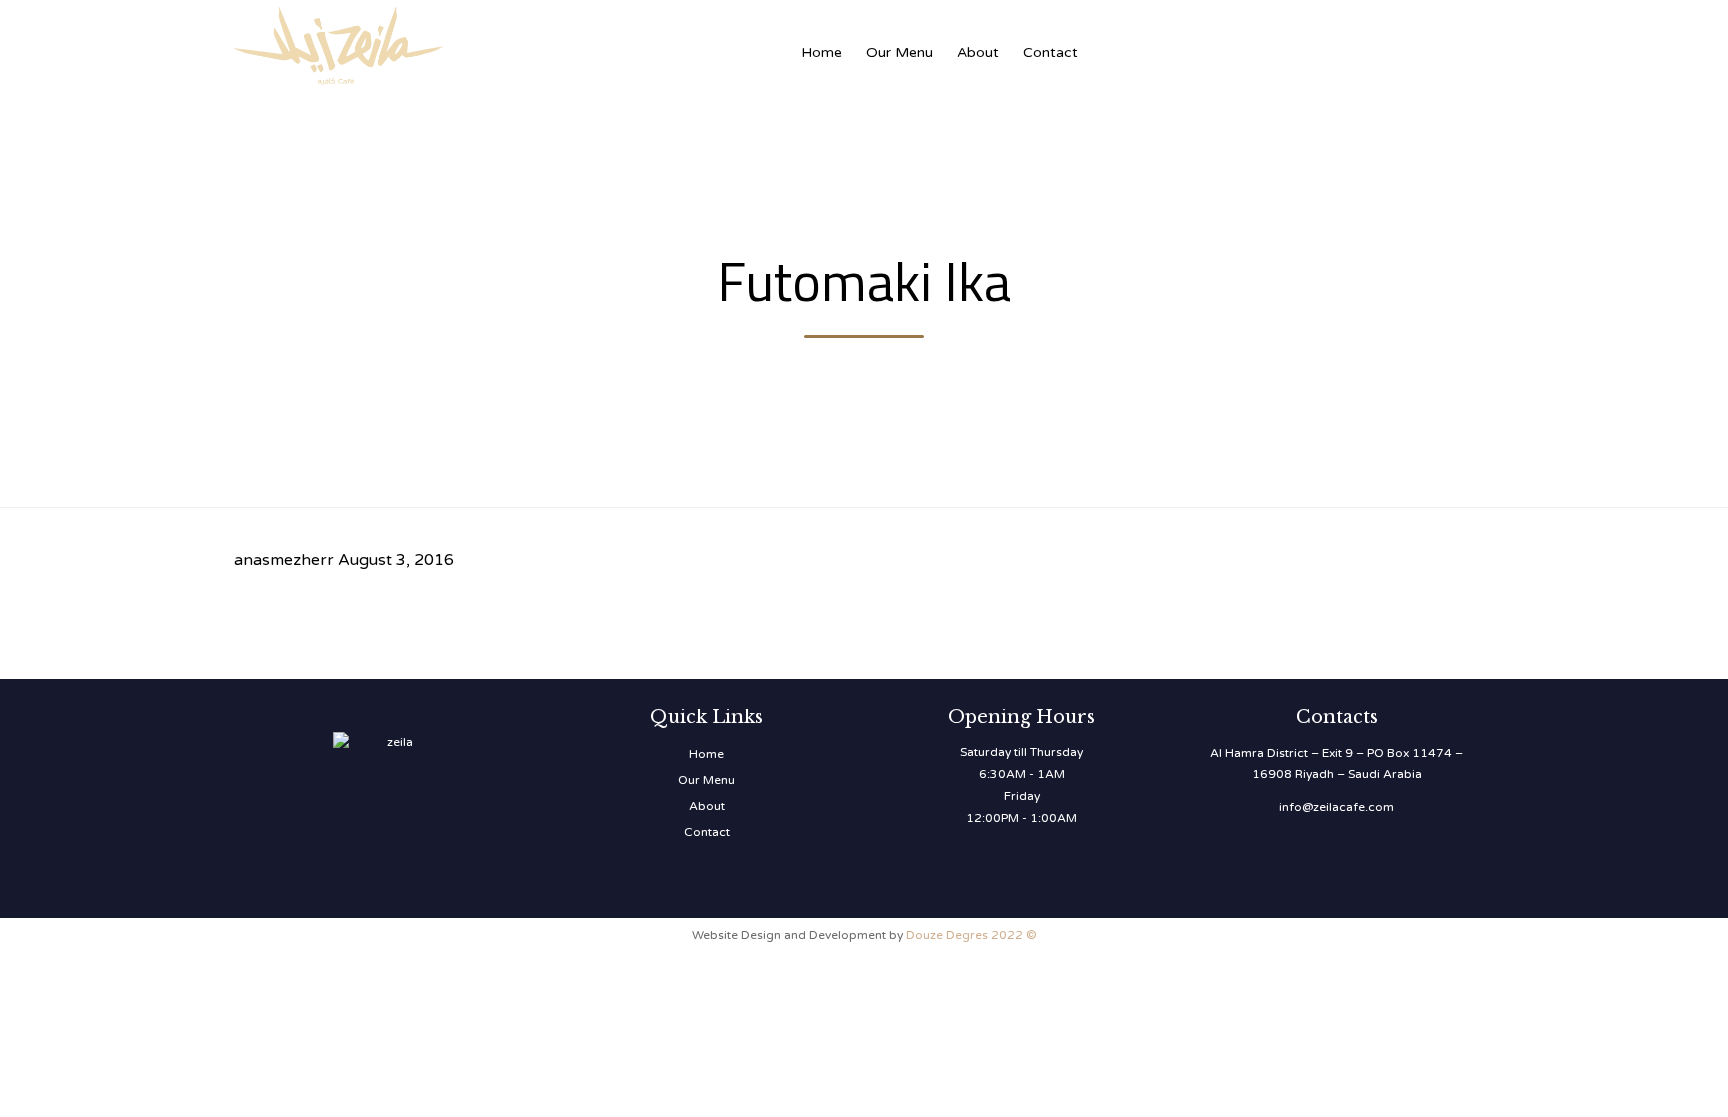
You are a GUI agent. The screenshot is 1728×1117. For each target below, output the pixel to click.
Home (821, 52)
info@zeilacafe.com (1336, 807)
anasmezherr (284, 560)
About (978, 52)
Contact (1050, 52)
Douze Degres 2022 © (971, 935)
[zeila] (434, 42)
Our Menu (899, 52)
